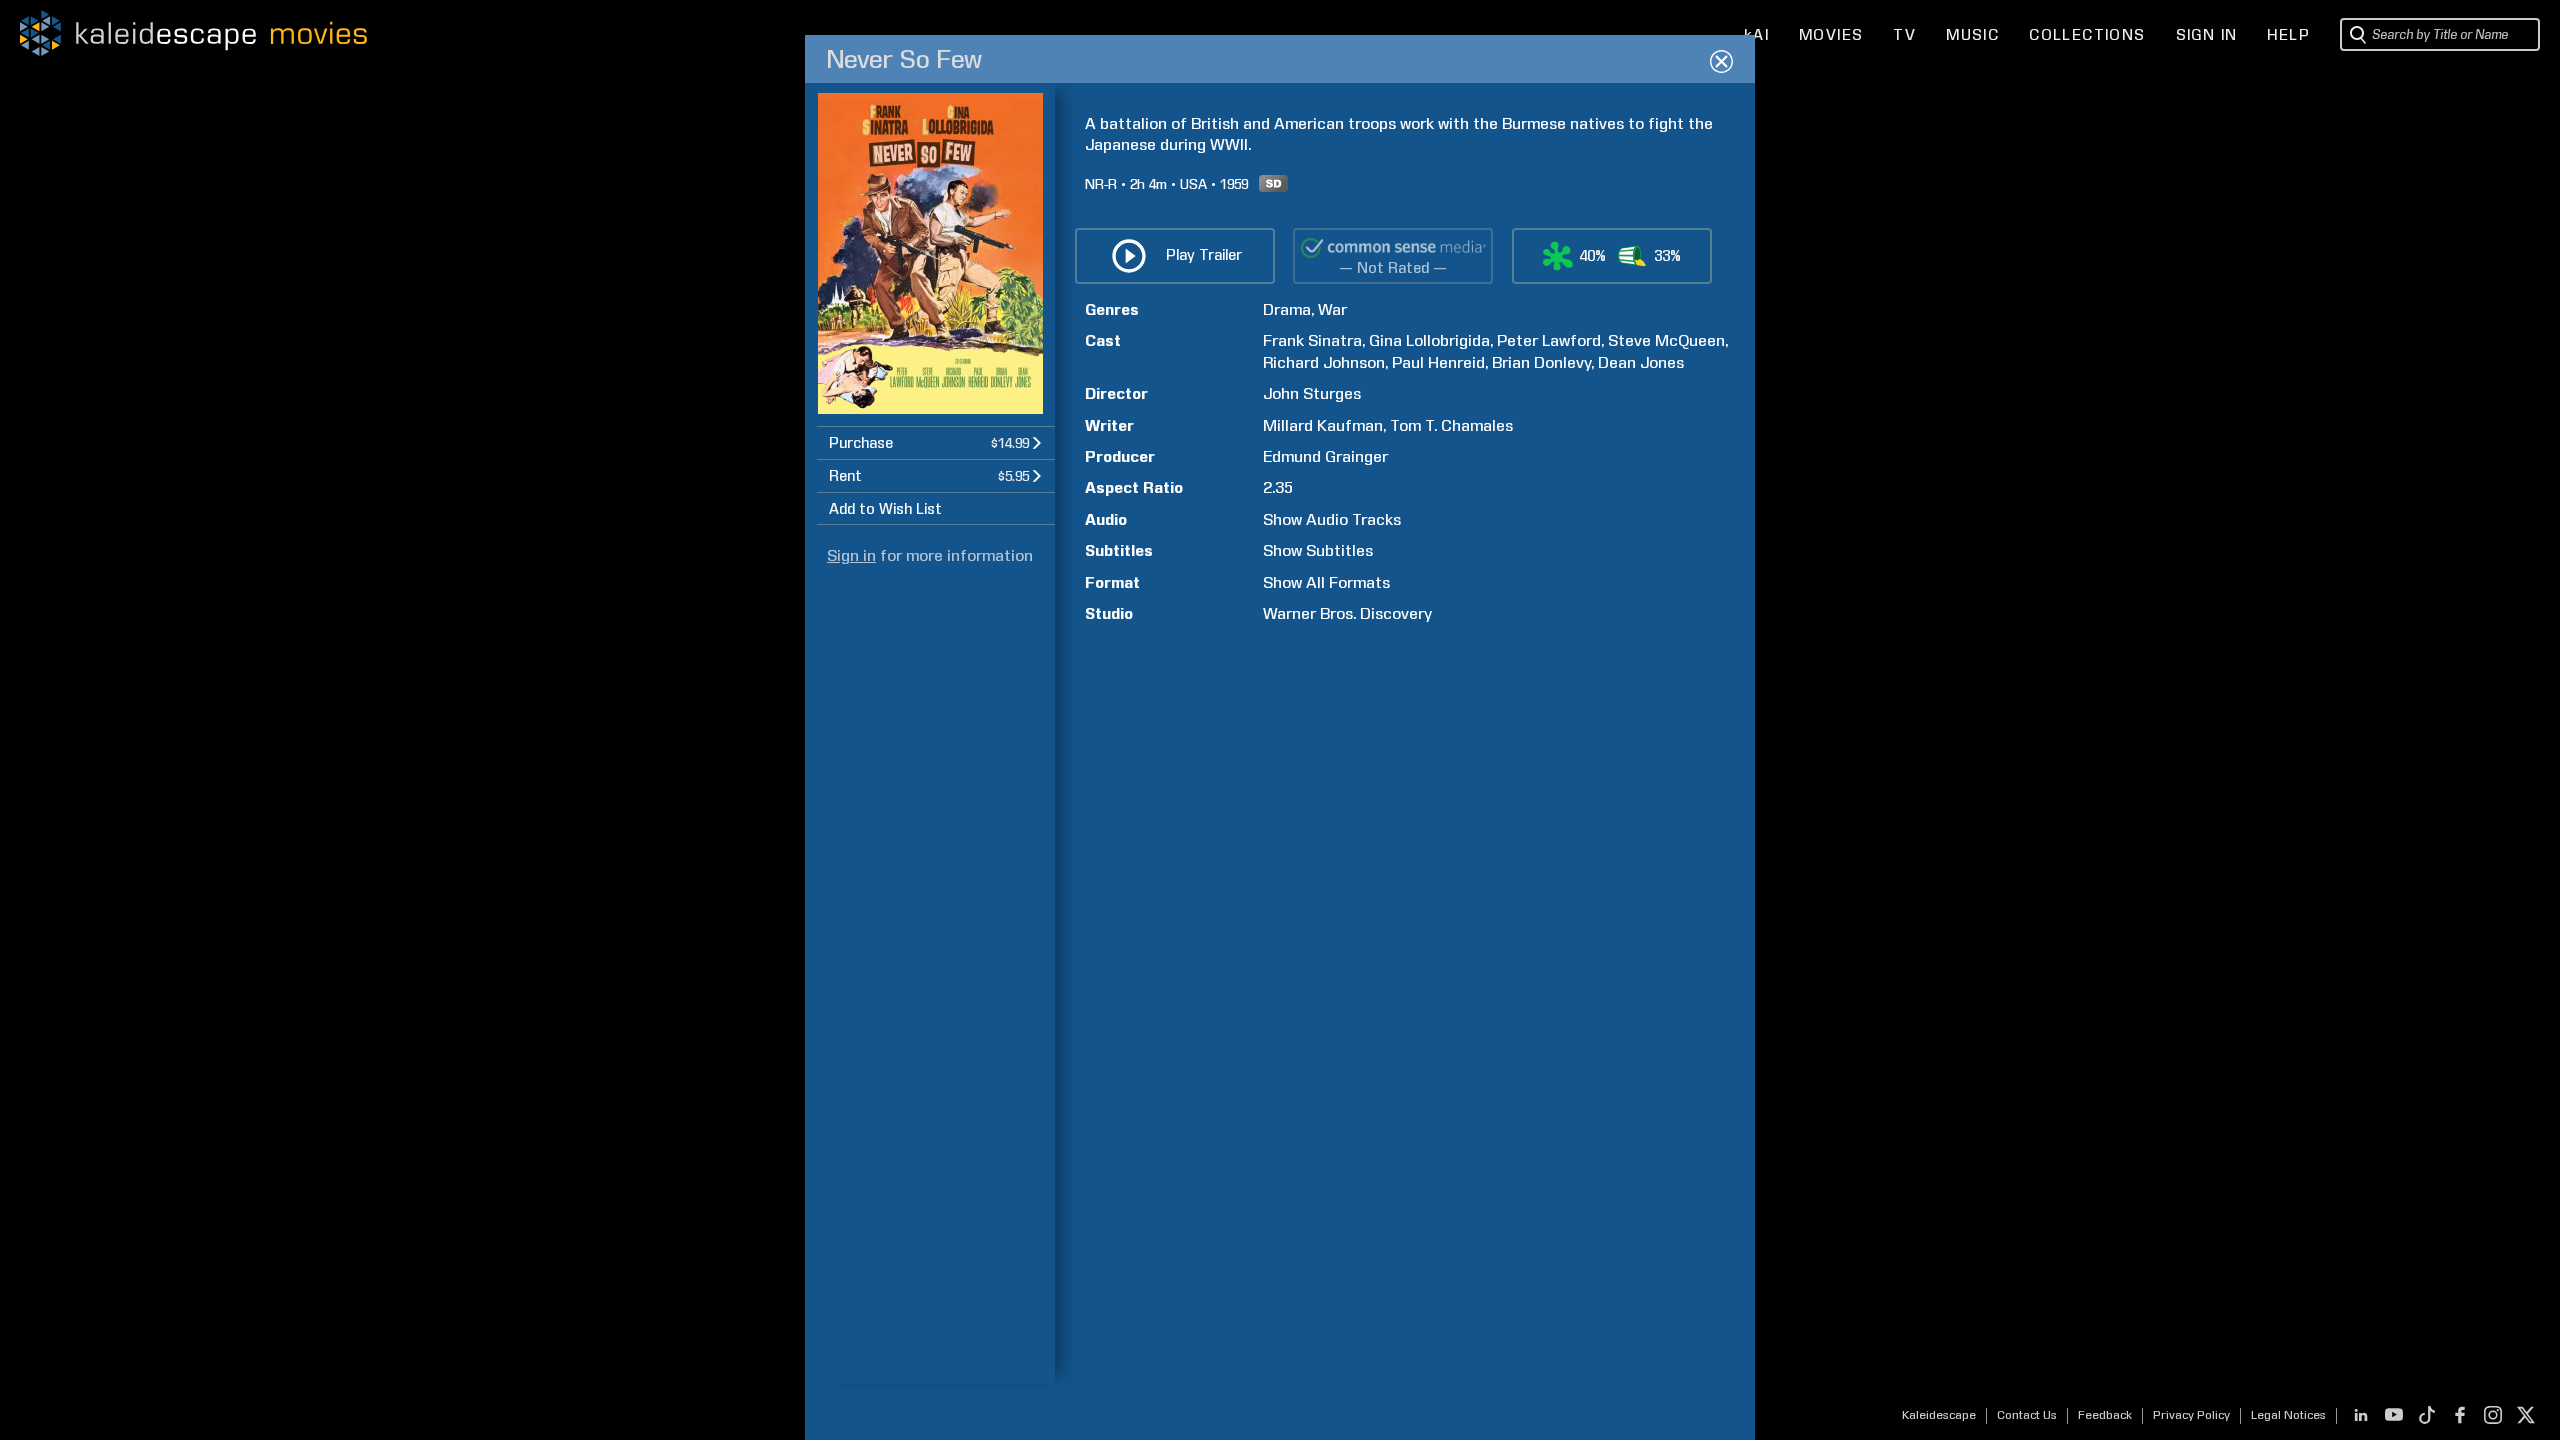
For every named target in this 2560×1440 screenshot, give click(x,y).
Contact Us (2027, 1415)
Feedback (2105, 1415)
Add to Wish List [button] (885, 509)
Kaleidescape (1939, 1415)
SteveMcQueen (1666, 340)
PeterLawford (1549, 340)
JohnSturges (1312, 393)
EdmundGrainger (1325, 456)
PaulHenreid (1438, 362)
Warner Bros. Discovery (1347, 613)
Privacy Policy (2191, 1415)
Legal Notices (2288, 1415)
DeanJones (1641, 362)
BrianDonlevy (1541, 362)
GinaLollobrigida (1429, 340)
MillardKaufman (1323, 425)
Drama (1287, 309)
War (1332, 309)
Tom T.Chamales (1451, 425)
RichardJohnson (1324, 362)
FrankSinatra (1312, 340)
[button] (936, 442)
